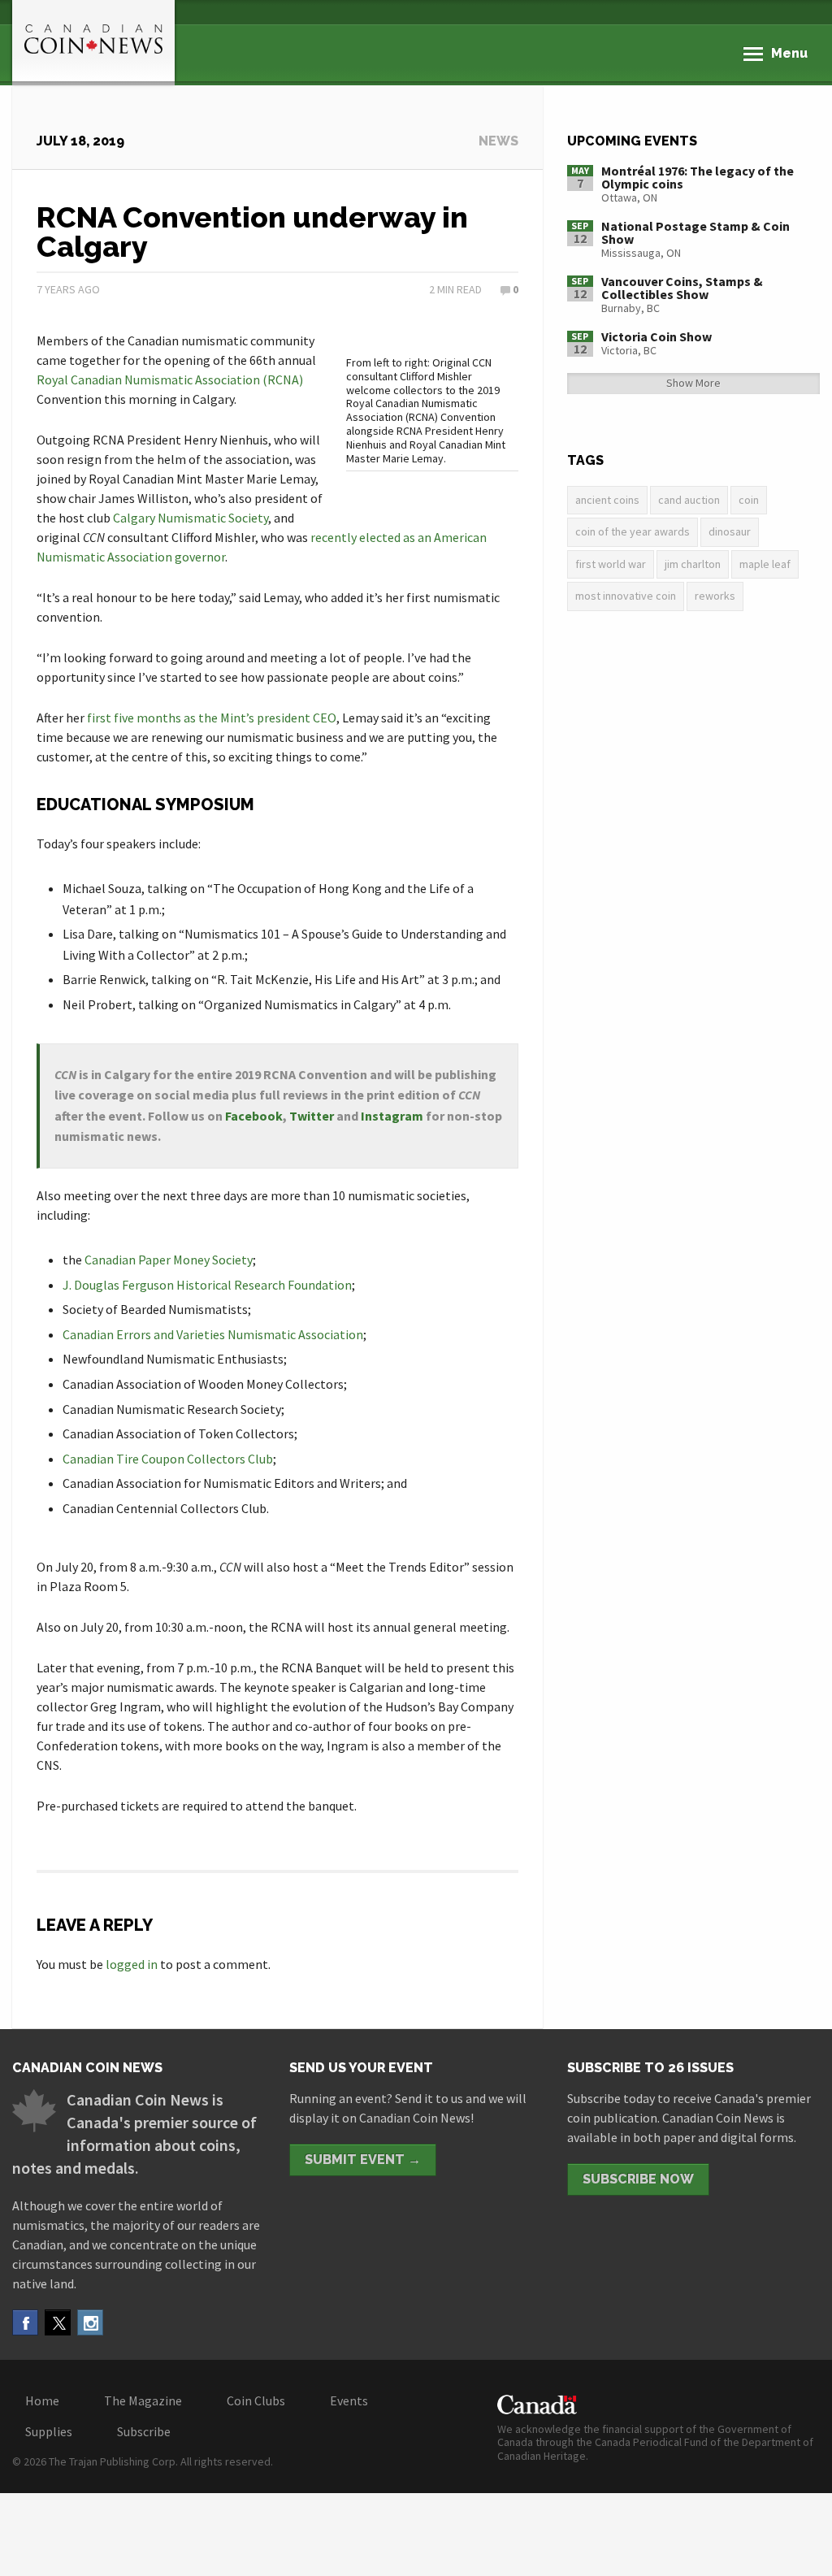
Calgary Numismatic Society (191, 518)
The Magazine (143, 2400)
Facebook (254, 1116)
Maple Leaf (765, 564)
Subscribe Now (638, 2179)
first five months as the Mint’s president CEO (212, 718)
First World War (611, 564)
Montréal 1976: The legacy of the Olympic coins (698, 177)
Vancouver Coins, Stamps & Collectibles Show (682, 288)
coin (749, 500)
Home (42, 2400)
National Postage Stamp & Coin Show (695, 232)
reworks (715, 596)
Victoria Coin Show (656, 336)
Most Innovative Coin (626, 596)
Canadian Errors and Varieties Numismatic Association (213, 1334)
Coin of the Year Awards (633, 531)
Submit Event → (363, 2160)
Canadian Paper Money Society (169, 1260)
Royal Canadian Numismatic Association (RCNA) (170, 379)
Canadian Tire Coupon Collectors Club (168, 1459)
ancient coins (607, 500)
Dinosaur (730, 531)
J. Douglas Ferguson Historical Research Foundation (207, 1285)
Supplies (49, 2431)
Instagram (392, 1116)
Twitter (312, 1116)
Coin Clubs (256, 2400)
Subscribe (144, 2431)
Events (349, 2400)
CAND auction (689, 500)
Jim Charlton (693, 564)
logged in (132, 1964)
